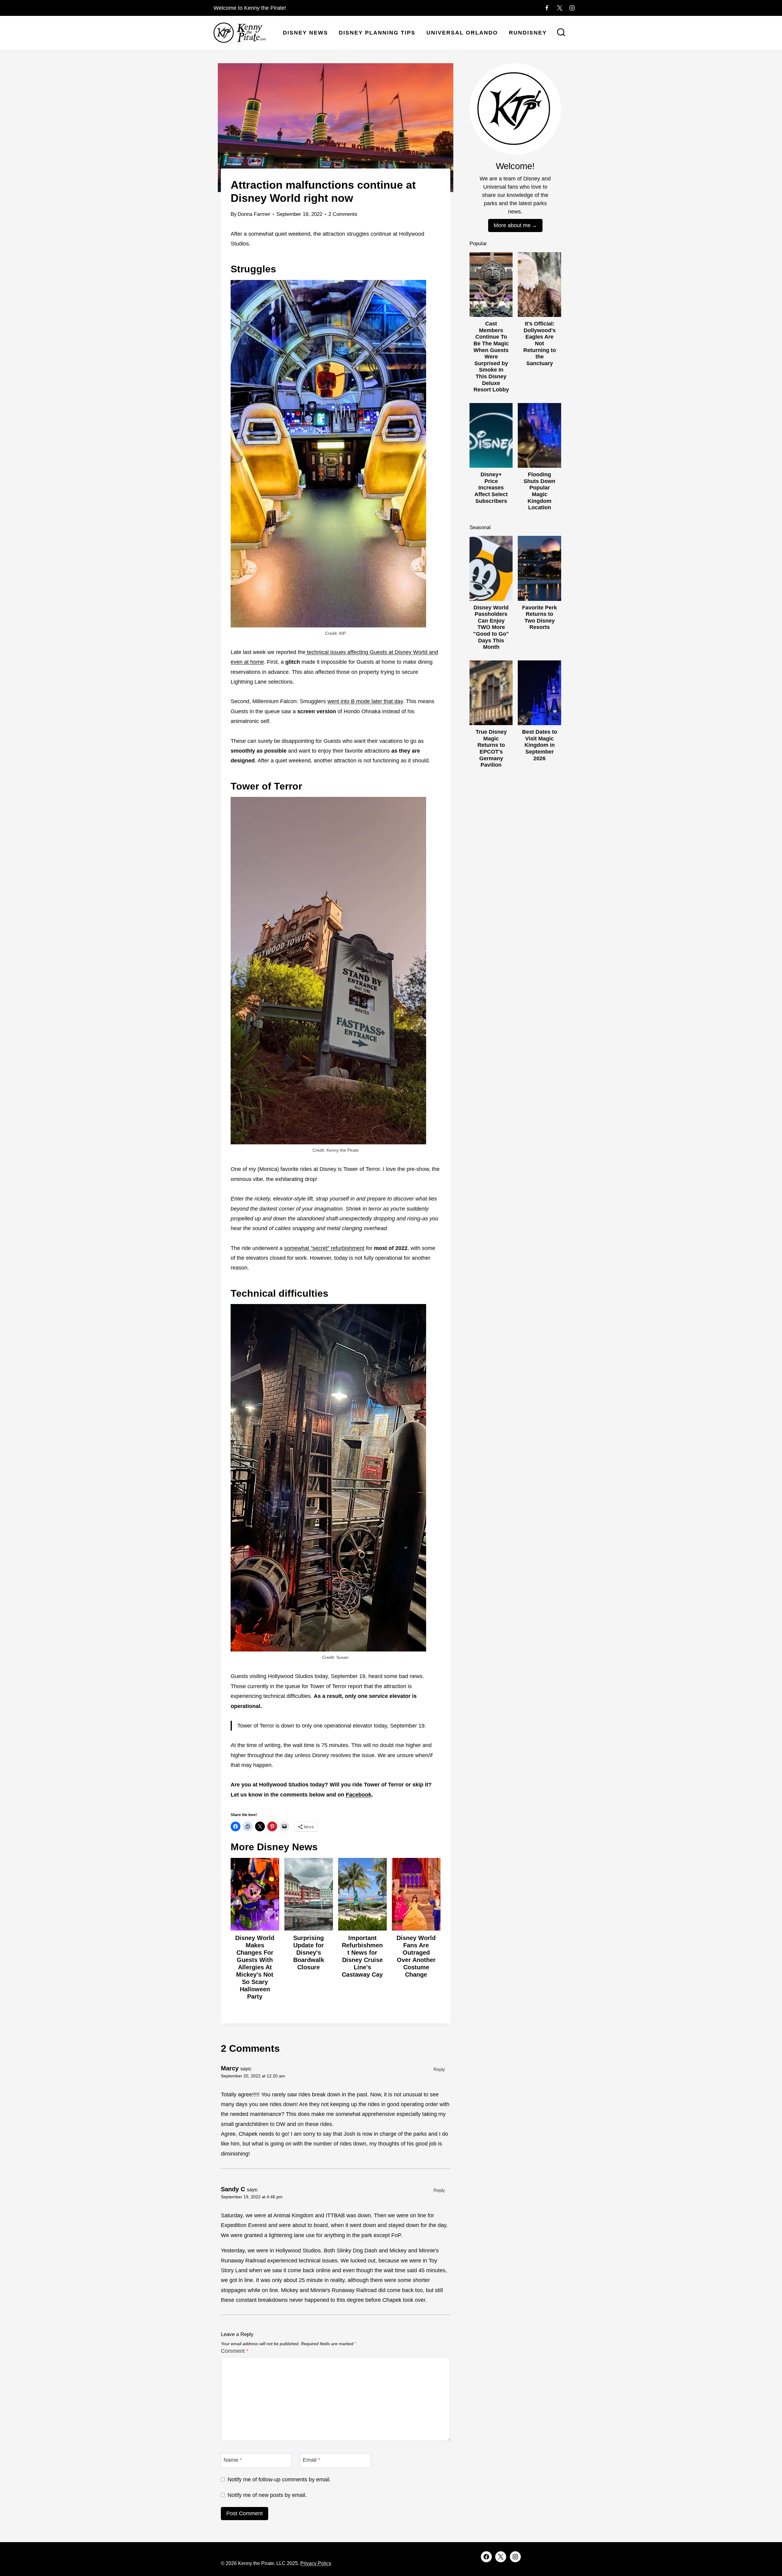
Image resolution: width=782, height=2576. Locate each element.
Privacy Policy (316, 2563)
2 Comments (343, 214)
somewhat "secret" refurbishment (324, 1248)
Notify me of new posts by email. (267, 2495)
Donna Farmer (254, 214)
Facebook (359, 1795)
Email (311, 2460)
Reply (439, 2069)
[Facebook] (547, 8)
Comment (235, 2351)
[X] (560, 8)
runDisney (528, 33)
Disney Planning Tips (377, 33)
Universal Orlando (462, 33)
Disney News (305, 33)
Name (233, 2460)
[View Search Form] (561, 33)
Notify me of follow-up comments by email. (279, 2480)
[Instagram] (572, 8)
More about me (512, 225)
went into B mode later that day (365, 701)
